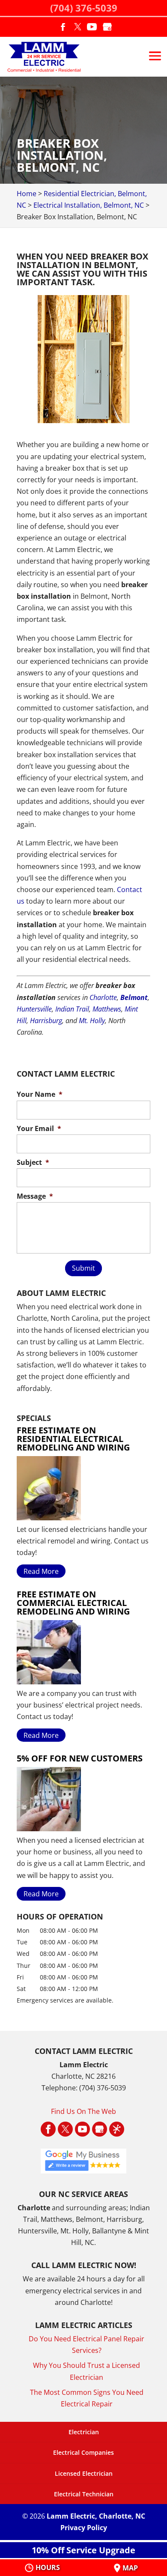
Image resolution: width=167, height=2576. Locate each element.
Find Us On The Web (83, 2111)
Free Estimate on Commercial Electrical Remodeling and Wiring (73, 1603)
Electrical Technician (84, 2494)
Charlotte (103, 997)
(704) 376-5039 (84, 8)
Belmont (134, 997)
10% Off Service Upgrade (83, 2550)
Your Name (40, 1094)
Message (35, 1196)
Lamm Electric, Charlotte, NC (96, 2516)
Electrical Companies (83, 2452)
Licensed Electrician (84, 2473)
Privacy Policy (84, 2528)
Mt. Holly (92, 1021)
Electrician (84, 2432)
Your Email (39, 1129)
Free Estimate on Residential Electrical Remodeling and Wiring (73, 1439)
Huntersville (34, 1009)
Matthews (107, 1009)
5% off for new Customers (80, 1758)
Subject (33, 1163)
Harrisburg (46, 1021)
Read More (41, 1571)
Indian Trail (72, 1009)
